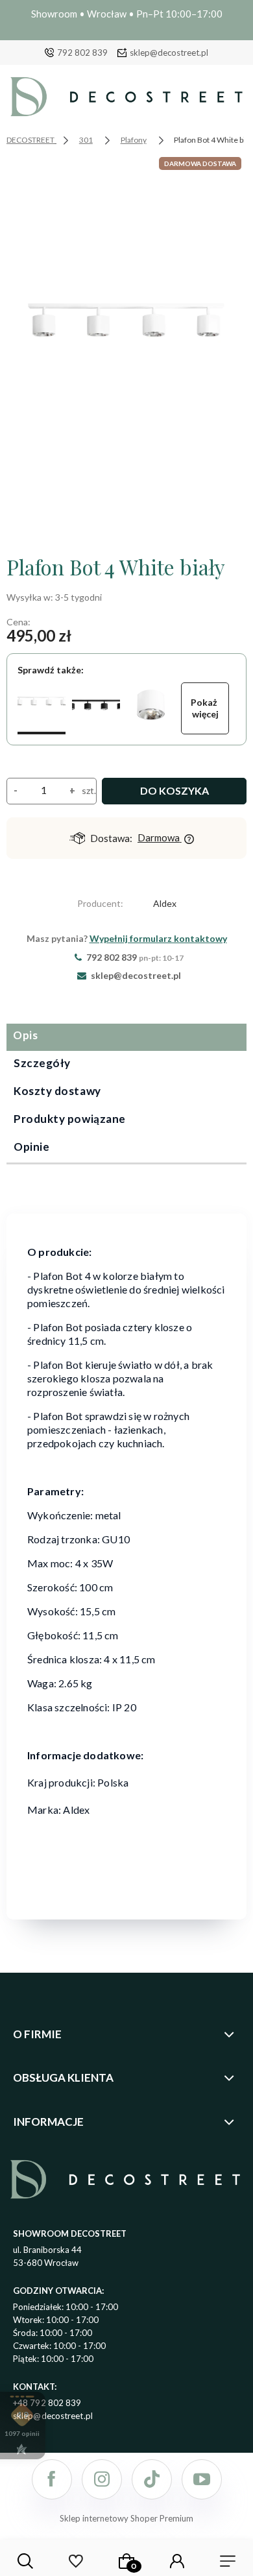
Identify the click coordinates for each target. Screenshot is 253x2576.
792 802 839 (82, 53)
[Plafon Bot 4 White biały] (42, 708)
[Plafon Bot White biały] (151, 708)
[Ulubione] (76, 2561)
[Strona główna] (126, 100)
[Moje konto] (177, 2561)
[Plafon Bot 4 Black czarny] (96, 708)
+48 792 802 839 (47, 2403)
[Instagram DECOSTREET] (102, 2479)
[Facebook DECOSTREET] (52, 2479)
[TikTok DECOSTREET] (152, 2479)
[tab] (126, 1037)
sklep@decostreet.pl (169, 53)
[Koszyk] (126, 2561)
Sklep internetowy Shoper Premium (126, 2518)
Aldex (165, 903)
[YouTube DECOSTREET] (202, 2479)
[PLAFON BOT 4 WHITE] (126, 348)
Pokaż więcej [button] (205, 708)
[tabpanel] (126, 1558)
